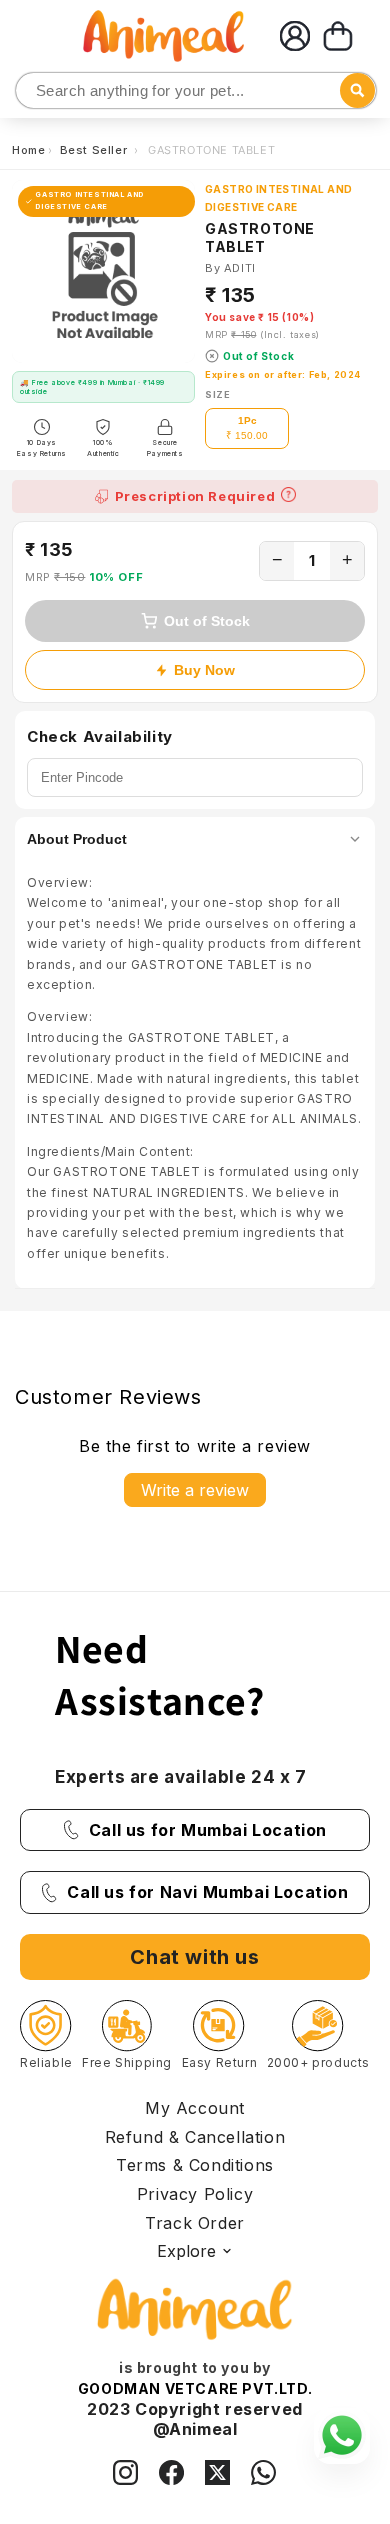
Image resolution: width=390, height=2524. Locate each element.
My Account (195, 2108)
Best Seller (95, 150)
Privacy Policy (195, 2194)
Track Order (195, 2223)
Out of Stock (207, 621)
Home (28, 150)
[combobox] (196, 90)
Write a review (195, 1490)
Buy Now (204, 670)
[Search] (32, 91)
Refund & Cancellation (195, 2137)
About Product (77, 839)
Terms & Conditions (195, 2165)
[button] (338, 36)
